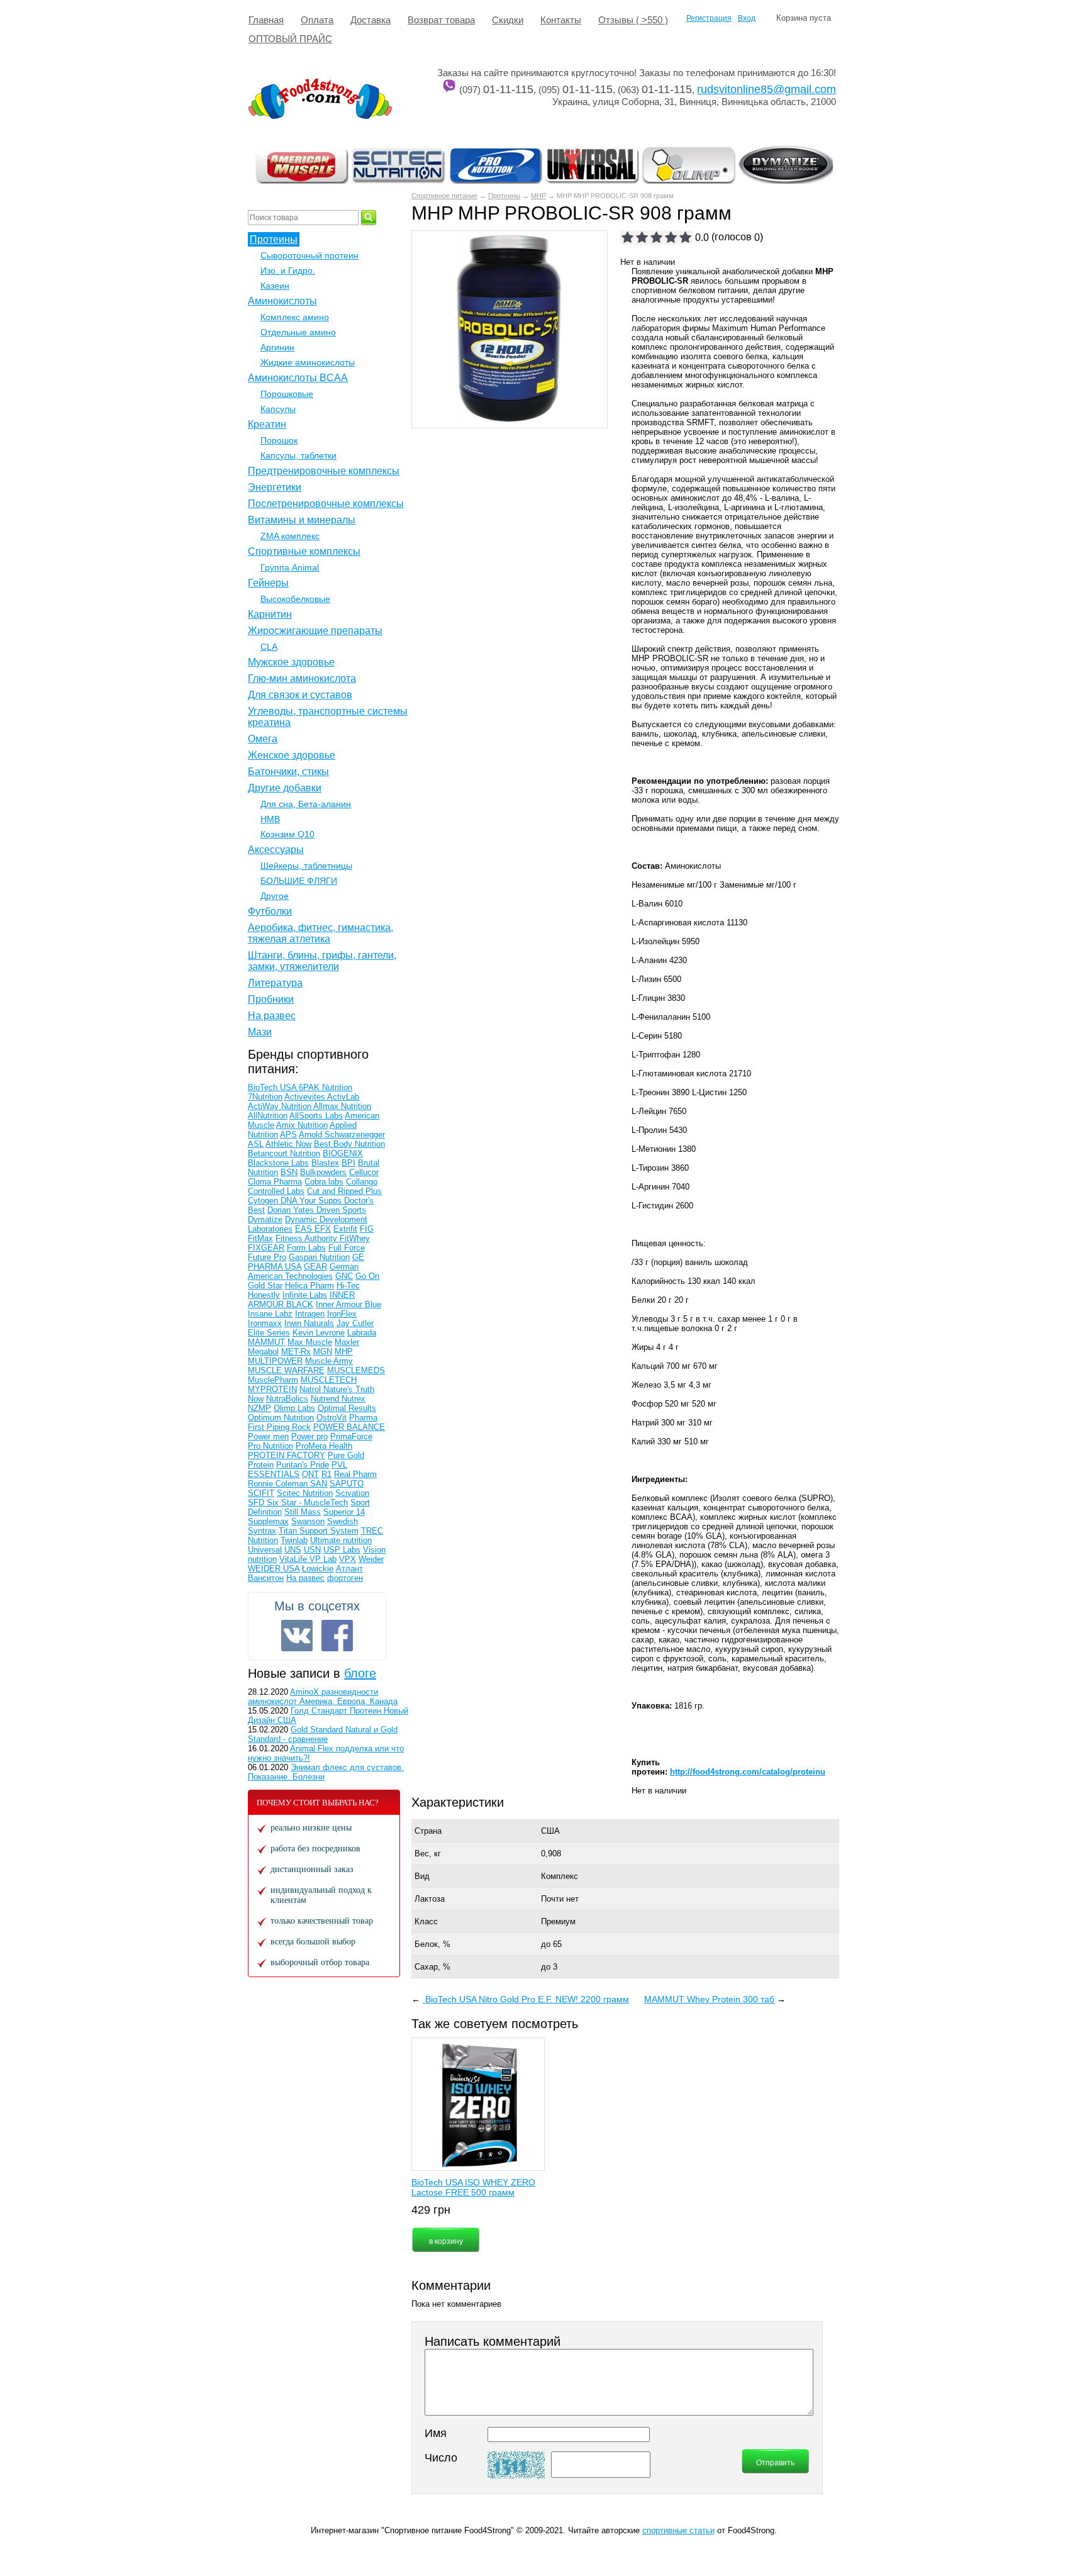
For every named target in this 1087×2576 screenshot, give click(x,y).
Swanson (308, 1521)
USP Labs (342, 1550)
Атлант (349, 1569)
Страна (428, 1831)
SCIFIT (261, 1493)
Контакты (561, 20)
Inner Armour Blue (348, 1304)
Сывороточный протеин (309, 255)
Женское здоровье (292, 755)
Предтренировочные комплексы (324, 471)
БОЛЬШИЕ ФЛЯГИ (299, 881)
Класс (426, 1921)
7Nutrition (265, 1097)
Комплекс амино (295, 317)
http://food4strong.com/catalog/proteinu (748, 1772)
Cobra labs (324, 1182)
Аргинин (277, 347)
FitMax (260, 1238)
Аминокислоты (282, 301)
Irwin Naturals (309, 1323)
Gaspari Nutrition (319, 1257)
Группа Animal (290, 567)
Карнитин (270, 614)
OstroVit (332, 1418)
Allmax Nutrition (342, 1106)
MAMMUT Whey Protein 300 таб (709, 1999)
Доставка (371, 20)
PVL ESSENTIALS (298, 1469)
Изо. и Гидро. (288, 270)
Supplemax (268, 1521)
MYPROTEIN (272, 1389)
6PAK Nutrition (326, 1087)
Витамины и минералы (302, 520)
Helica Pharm (309, 1285)
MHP (538, 196)
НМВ (270, 819)
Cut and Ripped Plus (344, 1191)
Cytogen (264, 1201)
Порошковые (287, 394)
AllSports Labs (316, 1116)
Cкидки (508, 20)
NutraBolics (287, 1399)
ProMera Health (324, 1446)
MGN (323, 1352)
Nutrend (326, 1399)
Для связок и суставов (300, 695)
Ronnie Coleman (279, 1484)
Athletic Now (288, 1144)
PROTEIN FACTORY (287, 1455)
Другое (275, 896)
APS (288, 1135)
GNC (344, 1276)
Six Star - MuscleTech (307, 1503)
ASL (256, 1144)
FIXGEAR (266, 1248)
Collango (362, 1182)
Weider (371, 1559)
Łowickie (318, 1569)
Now (256, 1399)
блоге (360, 1673)
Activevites (306, 1097)
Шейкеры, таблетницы (306, 866)
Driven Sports (341, 1210)
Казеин (275, 286)
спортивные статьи (678, 2530)
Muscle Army (329, 1361)
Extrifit (345, 1229)
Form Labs (306, 1248)
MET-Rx (296, 1352)
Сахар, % (432, 1967)
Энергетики (275, 487)
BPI (348, 1163)
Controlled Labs (276, 1191)
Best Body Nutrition (349, 1144)
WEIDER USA (274, 1569)
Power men (268, 1436)
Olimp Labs (294, 1408)
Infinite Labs (305, 1295)
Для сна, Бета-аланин (306, 804)
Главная (266, 20)
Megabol (263, 1352)
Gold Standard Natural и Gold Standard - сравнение (323, 1734)
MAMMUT (266, 1342)
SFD (257, 1503)
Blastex (325, 1163)
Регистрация (709, 18)
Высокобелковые (295, 599)
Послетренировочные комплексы (326, 504)
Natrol (311, 1389)
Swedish (343, 1521)
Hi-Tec (348, 1285)
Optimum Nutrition (281, 1418)
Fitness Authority (308, 1238)
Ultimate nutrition (341, 1540)
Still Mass (303, 1512)
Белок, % (432, 1944)
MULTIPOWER (275, 1361)
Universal (265, 1550)
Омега (263, 739)
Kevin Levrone (319, 1333)
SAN (319, 1484)
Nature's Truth (349, 1389)
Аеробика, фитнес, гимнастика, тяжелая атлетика (321, 933)
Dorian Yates (292, 1210)
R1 (326, 1474)
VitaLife (294, 1559)
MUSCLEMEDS (356, 1370)
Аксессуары (276, 850)
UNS (293, 1550)
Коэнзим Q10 (287, 834)
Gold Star (265, 1285)
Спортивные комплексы (304, 551)
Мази (260, 1032)
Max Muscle (310, 1342)
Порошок (279, 440)
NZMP (259, 1408)
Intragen (310, 1314)
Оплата (317, 20)
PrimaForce (351, 1436)
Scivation (352, 1493)
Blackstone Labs (278, 1163)
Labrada (362, 1333)
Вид (422, 1876)
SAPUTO (347, 1484)
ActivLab (343, 1097)
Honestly (264, 1295)
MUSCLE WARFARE (286, 1370)
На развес (272, 1016)
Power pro (309, 1436)
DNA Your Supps (312, 1201)
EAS (305, 1229)
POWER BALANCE (349, 1427)
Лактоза (430, 1899)
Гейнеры (268, 583)
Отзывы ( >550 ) (633, 20)
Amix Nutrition (302, 1125)
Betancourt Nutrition (284, 1153)
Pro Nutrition (270, 1446)
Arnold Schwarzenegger (342, 1135)
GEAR (315, 1267)
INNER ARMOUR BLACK (301, 1300)
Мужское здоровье (291, 662)
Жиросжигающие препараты (315, 631)
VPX (348, 1559)
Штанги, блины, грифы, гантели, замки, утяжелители (322, 961)
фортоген (345, 1578)
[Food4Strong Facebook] (337, 1636)
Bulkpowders (323, 1172)
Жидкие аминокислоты (308, 362)
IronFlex (342, 1314)
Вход (747, 18)
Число (441, 2458)
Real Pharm (355, 1474)
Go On (367, 1276)
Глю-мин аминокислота (302, 678)
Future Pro (267, 1257)
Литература (275, 983)
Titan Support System (319, 1531)
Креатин (267, 424)
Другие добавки (285, 788)
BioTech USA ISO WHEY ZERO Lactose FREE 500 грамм (473, 2187)
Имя (436, 2433)
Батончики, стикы (288, 772)
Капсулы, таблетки (298, 455)
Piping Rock (289, 1427)
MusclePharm (273, 1380)
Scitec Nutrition (305, 1493)
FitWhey (355, 1238)
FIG (367, 1229)
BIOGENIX (343, 1153)
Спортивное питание (444, 196)
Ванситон (266, 1578)
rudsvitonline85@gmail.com (766, 89)
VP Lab (323, 1559)
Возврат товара (441, 20)
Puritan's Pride (303, 1465)
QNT (310, 1474)
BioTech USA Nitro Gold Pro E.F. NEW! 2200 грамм (526, 1999)
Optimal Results (347, 1408)
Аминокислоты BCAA (298, 378)
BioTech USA (273, 1087)
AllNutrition (268, 1116)
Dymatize (265, 1219)
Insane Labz (270, 1314)
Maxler (347, 1342)
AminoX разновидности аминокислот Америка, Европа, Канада (323, 1697)
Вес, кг (428, 1854)
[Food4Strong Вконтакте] (297, 1636)
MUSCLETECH (329, 1380)
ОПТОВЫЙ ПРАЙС (290, 39)
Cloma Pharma (275, 1182)
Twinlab (294, 1540)
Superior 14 (344, 1512)
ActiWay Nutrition (281, 1106)
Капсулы (278, 409)
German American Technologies (303, 1271)
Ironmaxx (265, 1323)
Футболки (270, 911)
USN (312, 1550)
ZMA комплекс (290, 536)
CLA (269, 647)
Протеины (504, 196)
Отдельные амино (298, 332)
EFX (323, 1229)
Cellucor (364, 1172)
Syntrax (262, 1531)
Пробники (271, 999)
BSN (289, 1172)
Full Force (347, 1248)
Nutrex (354, 1399)
